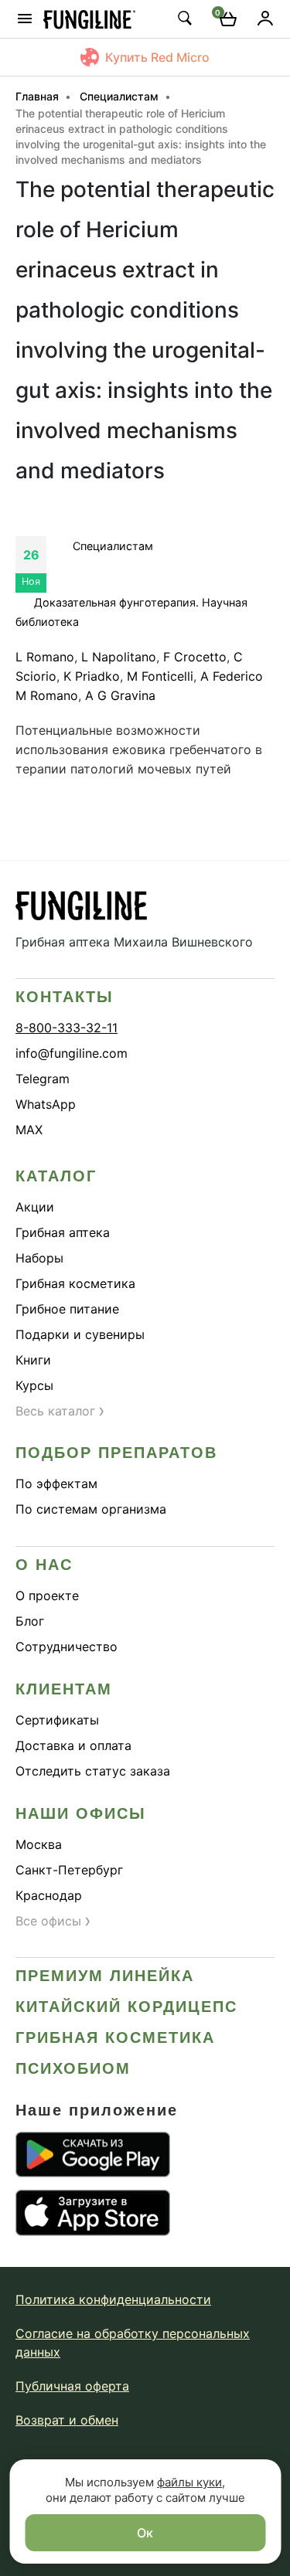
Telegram (43, 1079)
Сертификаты (57, 1720)
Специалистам (113, 546)
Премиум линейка (105, 1976)
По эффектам (56, 1483)
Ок (145, 2533)
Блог (30, 1621)
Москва (39, 1844)
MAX (29, 1130)
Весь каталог (60, 1411)
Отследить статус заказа (93, 1771)
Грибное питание (67, 1309)
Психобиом (73, 2068)
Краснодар (49, 1895)
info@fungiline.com (72, 1053)
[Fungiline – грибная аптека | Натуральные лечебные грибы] (90, 19)
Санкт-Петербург (69, 1870)
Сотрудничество (67, 1647)
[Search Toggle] (184, 18)
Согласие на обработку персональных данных (133, 2343)
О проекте (47, 1596)
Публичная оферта (72, 2386)
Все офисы (53, 1921)
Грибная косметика (75, 1283)
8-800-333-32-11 (67, 1028)
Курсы (34, 1385)
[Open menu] (25, 19)
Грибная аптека (63, 1232)
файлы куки (189, 2482)
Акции (35, 1207)
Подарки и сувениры (80, 1334)
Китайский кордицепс (126, 2007)
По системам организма (91, 1509)
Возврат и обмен (67, 2420)
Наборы (39, 1258)
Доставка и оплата (73, 1745)
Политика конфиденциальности (113, 2299)
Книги (33, 1360)
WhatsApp (46, 1104)
